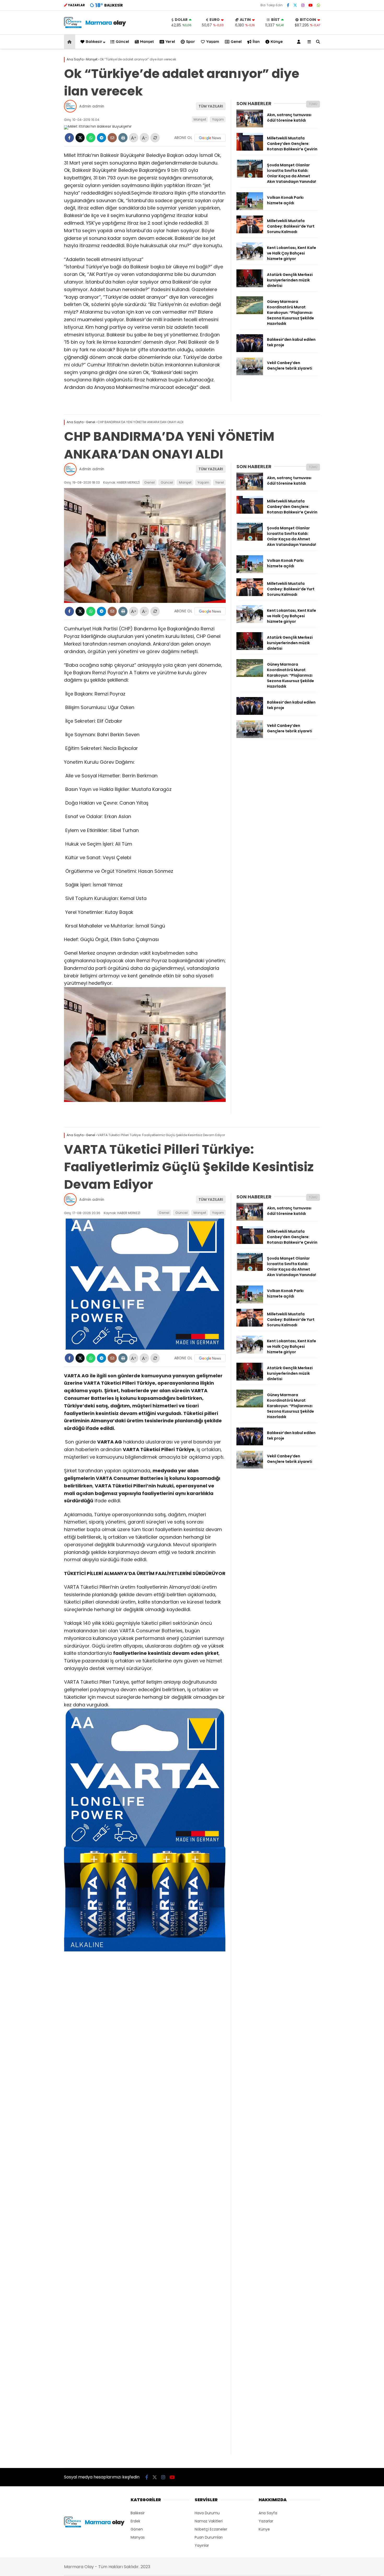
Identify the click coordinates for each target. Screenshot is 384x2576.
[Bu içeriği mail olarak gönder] (112, 138)
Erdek (135, 2521)
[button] (70, 42)
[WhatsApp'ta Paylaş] (91, 138)
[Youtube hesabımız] (311, 5)
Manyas (138, 2537)
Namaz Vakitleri (209, 2521)
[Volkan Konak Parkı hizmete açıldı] (250, 209)
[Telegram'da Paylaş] (101, 138)
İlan (256, 41)
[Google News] (210, 138)
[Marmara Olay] (95, 27)
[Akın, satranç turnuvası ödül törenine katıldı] (250, 126)
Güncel (122, 41)
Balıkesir (94, 41)
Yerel (170, 41)
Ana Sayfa (268, 2513)
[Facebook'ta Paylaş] (69, 138)
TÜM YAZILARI (211, 106)
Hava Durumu (207, 2513)
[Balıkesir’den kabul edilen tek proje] (250, 351)
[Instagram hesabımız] (303, 5)
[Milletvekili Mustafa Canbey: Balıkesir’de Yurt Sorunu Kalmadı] (250, 232)
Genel (236, 41)
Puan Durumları (209, 2537)
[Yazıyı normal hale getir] (155, 138)
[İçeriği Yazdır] (123, 138)
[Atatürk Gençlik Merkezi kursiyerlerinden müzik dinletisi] (250, 286)
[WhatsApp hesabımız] (318, 5)
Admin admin (92, 106)
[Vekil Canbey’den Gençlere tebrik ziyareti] (250, 374)
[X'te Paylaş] (80, 138)
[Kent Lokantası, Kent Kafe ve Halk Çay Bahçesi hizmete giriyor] (250, 259)
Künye (277, 41)
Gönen (137, 2529)
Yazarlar (266, 2521)
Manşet (147, 41)
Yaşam (213, 41)
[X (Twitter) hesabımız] (295, 5)
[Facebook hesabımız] (288, 5)
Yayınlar (202, 2545)
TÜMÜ (313, 104)
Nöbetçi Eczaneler (211, 2529)
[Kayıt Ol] (300, 42)
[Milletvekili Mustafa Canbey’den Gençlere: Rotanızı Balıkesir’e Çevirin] (250, 149)
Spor (191, 41)
